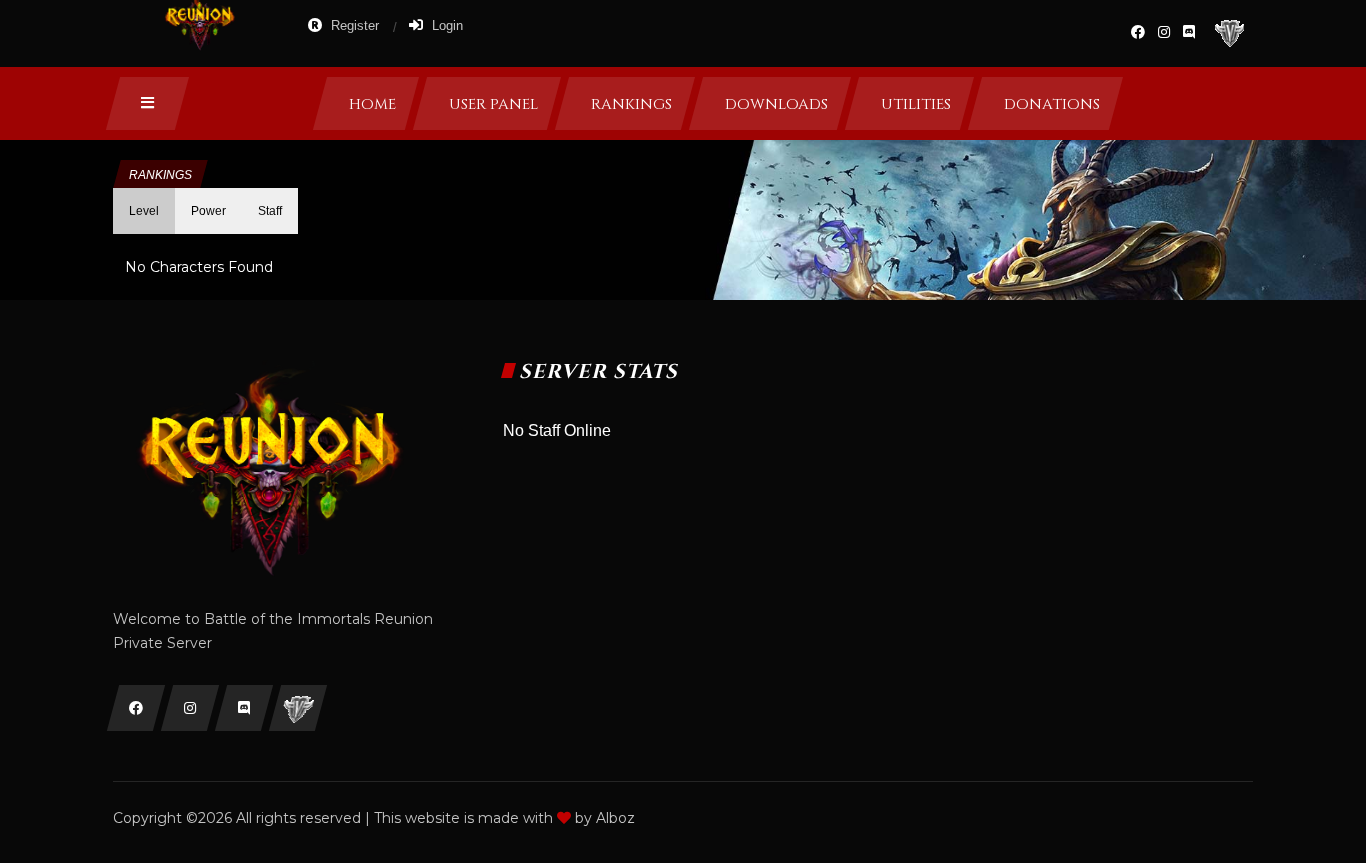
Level (144, 211)
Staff (270, 211)
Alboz (615, 818)
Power (208, 211)
